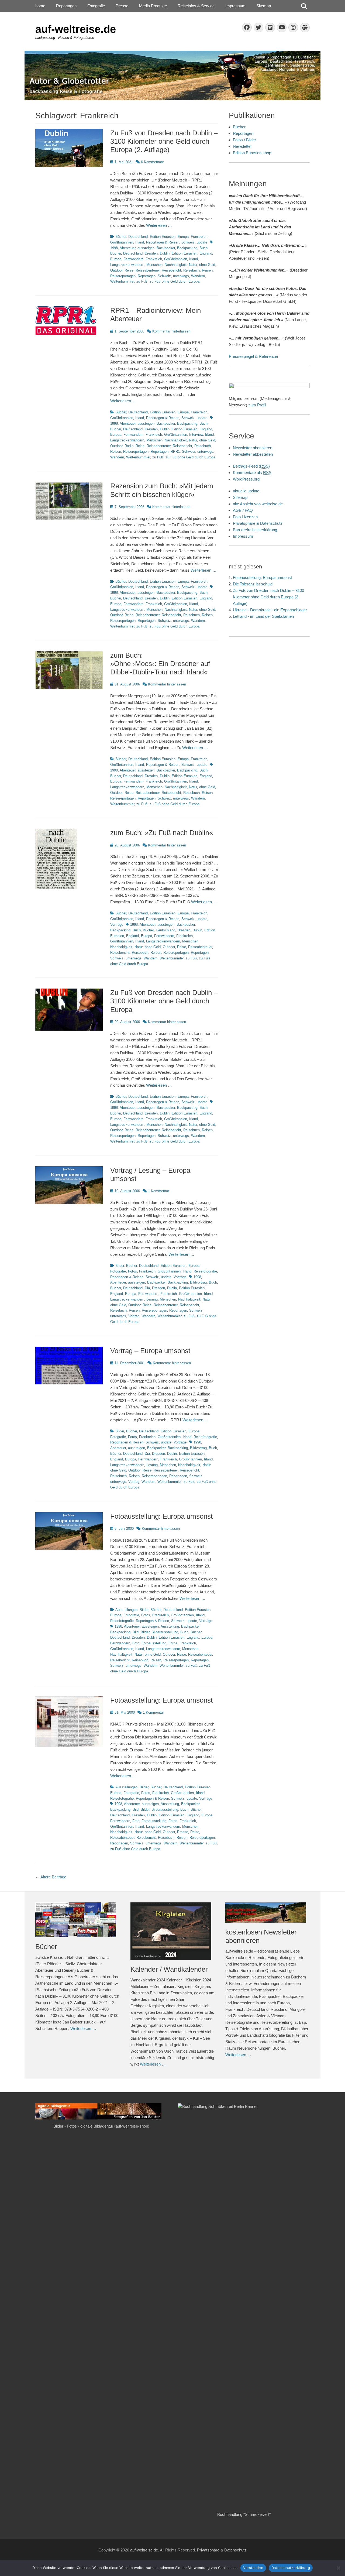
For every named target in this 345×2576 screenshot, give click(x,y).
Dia (147, 1288)
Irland (140, 242)
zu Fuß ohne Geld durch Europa (175, 281)
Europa (183, 237)
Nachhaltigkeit (176, 265)
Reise (129, 270)
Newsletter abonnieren (253, 448)
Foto (136, 1643)
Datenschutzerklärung (291, 2568)
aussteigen (146, 248)
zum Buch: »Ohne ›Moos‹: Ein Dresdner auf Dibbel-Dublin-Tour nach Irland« (160, 664)
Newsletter (242, 146)
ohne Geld (207, 265)
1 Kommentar (158, 1191)
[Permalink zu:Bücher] (77, 1920)
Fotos (132, 1271)
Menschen (154, 265)
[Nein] (338, 2568)
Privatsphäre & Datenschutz (258, 523)
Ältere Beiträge (51, 1877)
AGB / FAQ (243, 510)
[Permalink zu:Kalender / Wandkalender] (173, 1931)
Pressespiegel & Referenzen (254, 356)
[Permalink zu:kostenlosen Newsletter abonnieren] (268, 1913)
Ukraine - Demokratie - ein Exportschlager (270, 610)
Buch (203, 248)
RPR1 (175, 452)
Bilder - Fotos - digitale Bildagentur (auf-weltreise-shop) (101, 2126)
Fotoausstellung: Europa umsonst (161, 1516)
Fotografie (96, 6)
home (40, 6)
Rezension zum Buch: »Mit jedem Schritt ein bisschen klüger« (162, 490)
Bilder (120, 1266)
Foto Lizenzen (245, 517)
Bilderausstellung (165, 1632)
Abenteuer (127, 248)
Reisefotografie (205, 1271)
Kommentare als (252, 473)
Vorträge (117, 925)
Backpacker (166, 248)
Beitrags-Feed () (251, 466)
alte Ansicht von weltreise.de (258, 504)
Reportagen (66, 6)
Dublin (165, 253)
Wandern (198, 276)
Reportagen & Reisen (163, 242)
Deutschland (138, 237)
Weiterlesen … (159, 225)
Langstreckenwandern (127, 265)
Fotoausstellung (154, 1643)
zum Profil (257, 405)
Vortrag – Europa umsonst (150, 1351)
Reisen (207, 270)
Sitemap (264, 6)
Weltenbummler (122, 281)
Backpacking (187, 248)
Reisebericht (171, 270)
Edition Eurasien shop (252, 153)
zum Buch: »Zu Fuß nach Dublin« (162, 833)
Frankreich (199, 237)
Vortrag (134, 1316)
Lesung (152, 1299)
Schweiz (188, 242)
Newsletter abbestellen (253, 454)
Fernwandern (133, 259)
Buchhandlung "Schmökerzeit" (244, 2514)
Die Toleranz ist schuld (253, 584)
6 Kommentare (152, 162)
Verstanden (253, 2568)
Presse (122, 6)
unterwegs (181, 276)
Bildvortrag (198, 1282)
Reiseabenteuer (148, 270)
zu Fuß (142, 281)
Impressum (235, 6)
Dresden (151, 253)
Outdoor (116, 270)
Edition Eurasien (163, 237)
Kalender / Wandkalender (169, 1969)
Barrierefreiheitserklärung (255, 530)
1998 (134, 925)
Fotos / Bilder (244, 140)
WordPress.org (246, 479)
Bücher (121, 237)
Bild (136, 1632)
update (202, 242)
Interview (196, 435)
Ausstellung (170, 1626)
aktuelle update (246, 491)
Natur (193, 265)
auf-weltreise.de (76, 29)
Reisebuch (192, 270)
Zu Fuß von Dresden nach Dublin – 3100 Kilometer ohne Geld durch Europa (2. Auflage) (164, 141)
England (206, 253)
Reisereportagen (123, 276)
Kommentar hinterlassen (171, 331)
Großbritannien (122, 242)
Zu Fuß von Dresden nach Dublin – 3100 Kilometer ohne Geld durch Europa (164, 1001)
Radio (129, 446)
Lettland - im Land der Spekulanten (263, 616)
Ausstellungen (126, 1610)
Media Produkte (153, 6)
